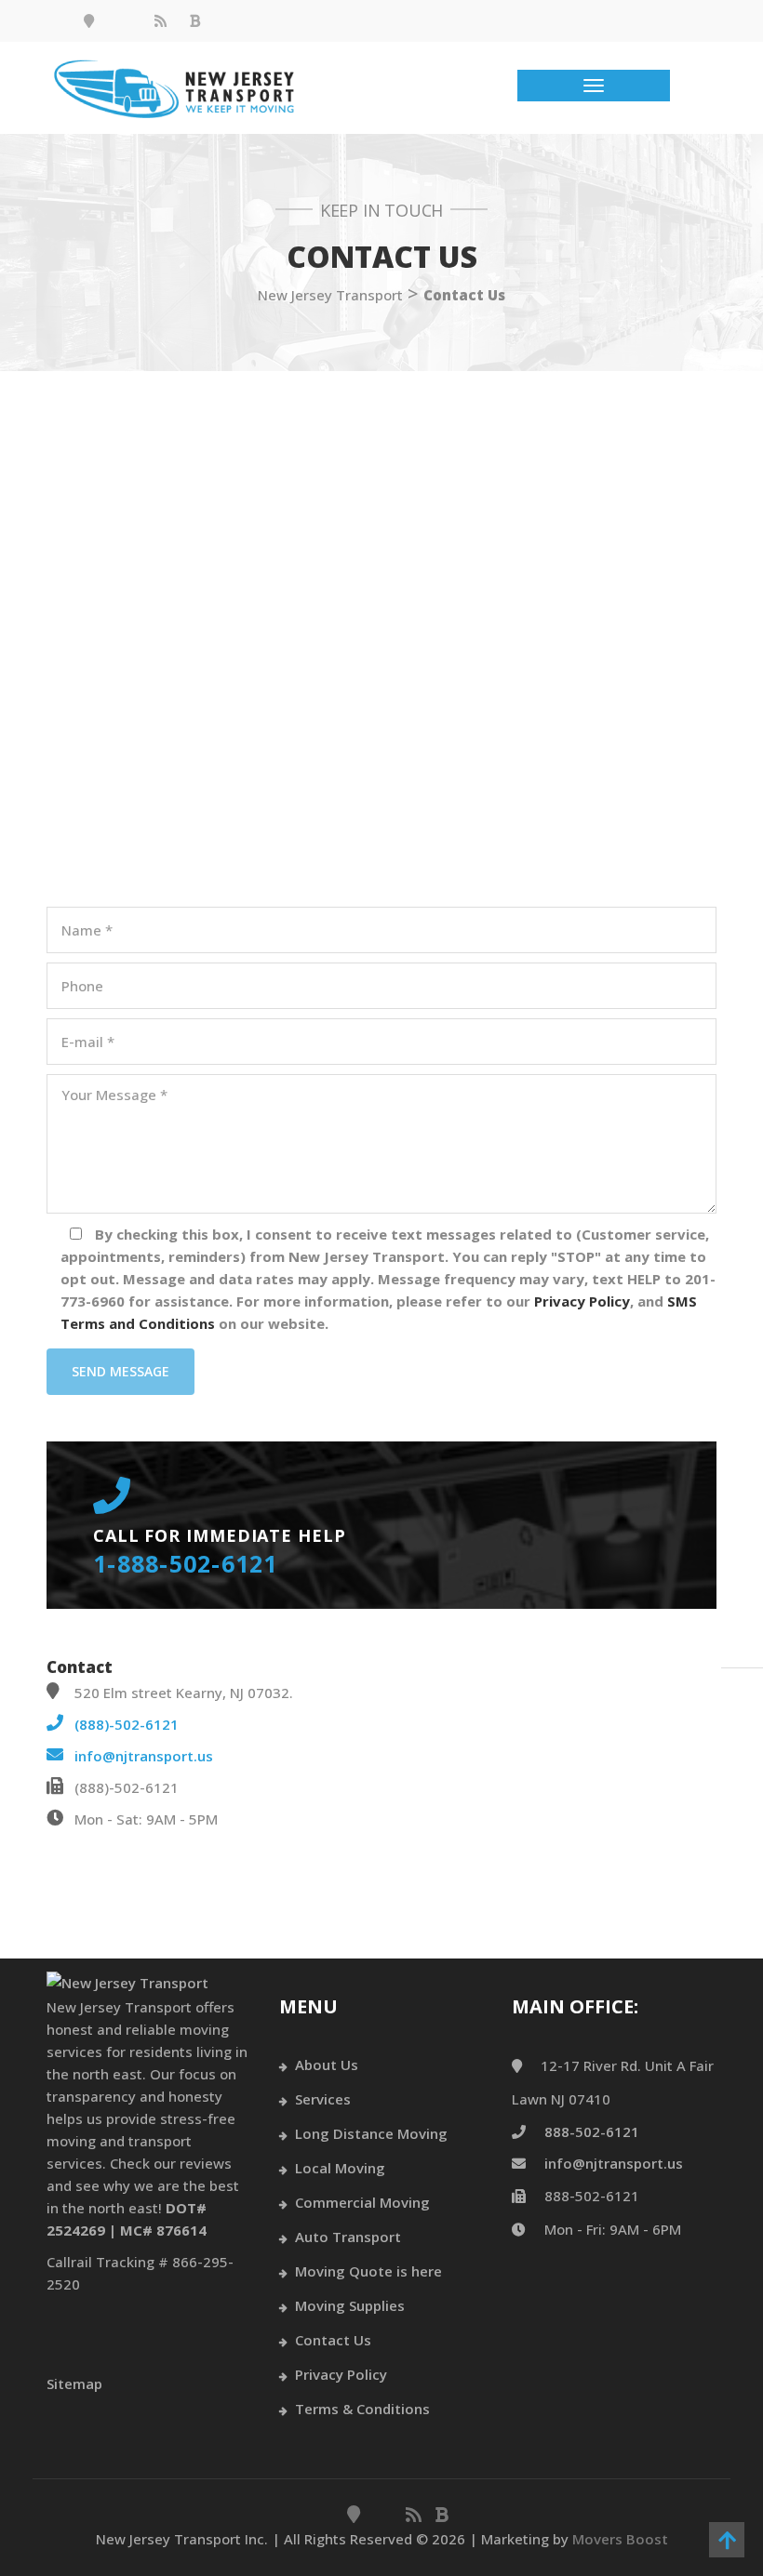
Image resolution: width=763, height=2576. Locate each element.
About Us (327, 2065)
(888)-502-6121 (127, 1724)
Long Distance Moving (371, 2133)
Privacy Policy (341, 2374)
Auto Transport (348, 2237)
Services (323, 2099)
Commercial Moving (362, 2202)
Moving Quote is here (368, 2271)
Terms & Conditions (362, 2409)
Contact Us (333, 2340)
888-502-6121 (592, 2131)
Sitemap (74, 2383)
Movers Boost (620, 2539)
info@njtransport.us (144, 1756)
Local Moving (340, 2168)
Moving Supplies (350, 2305)
